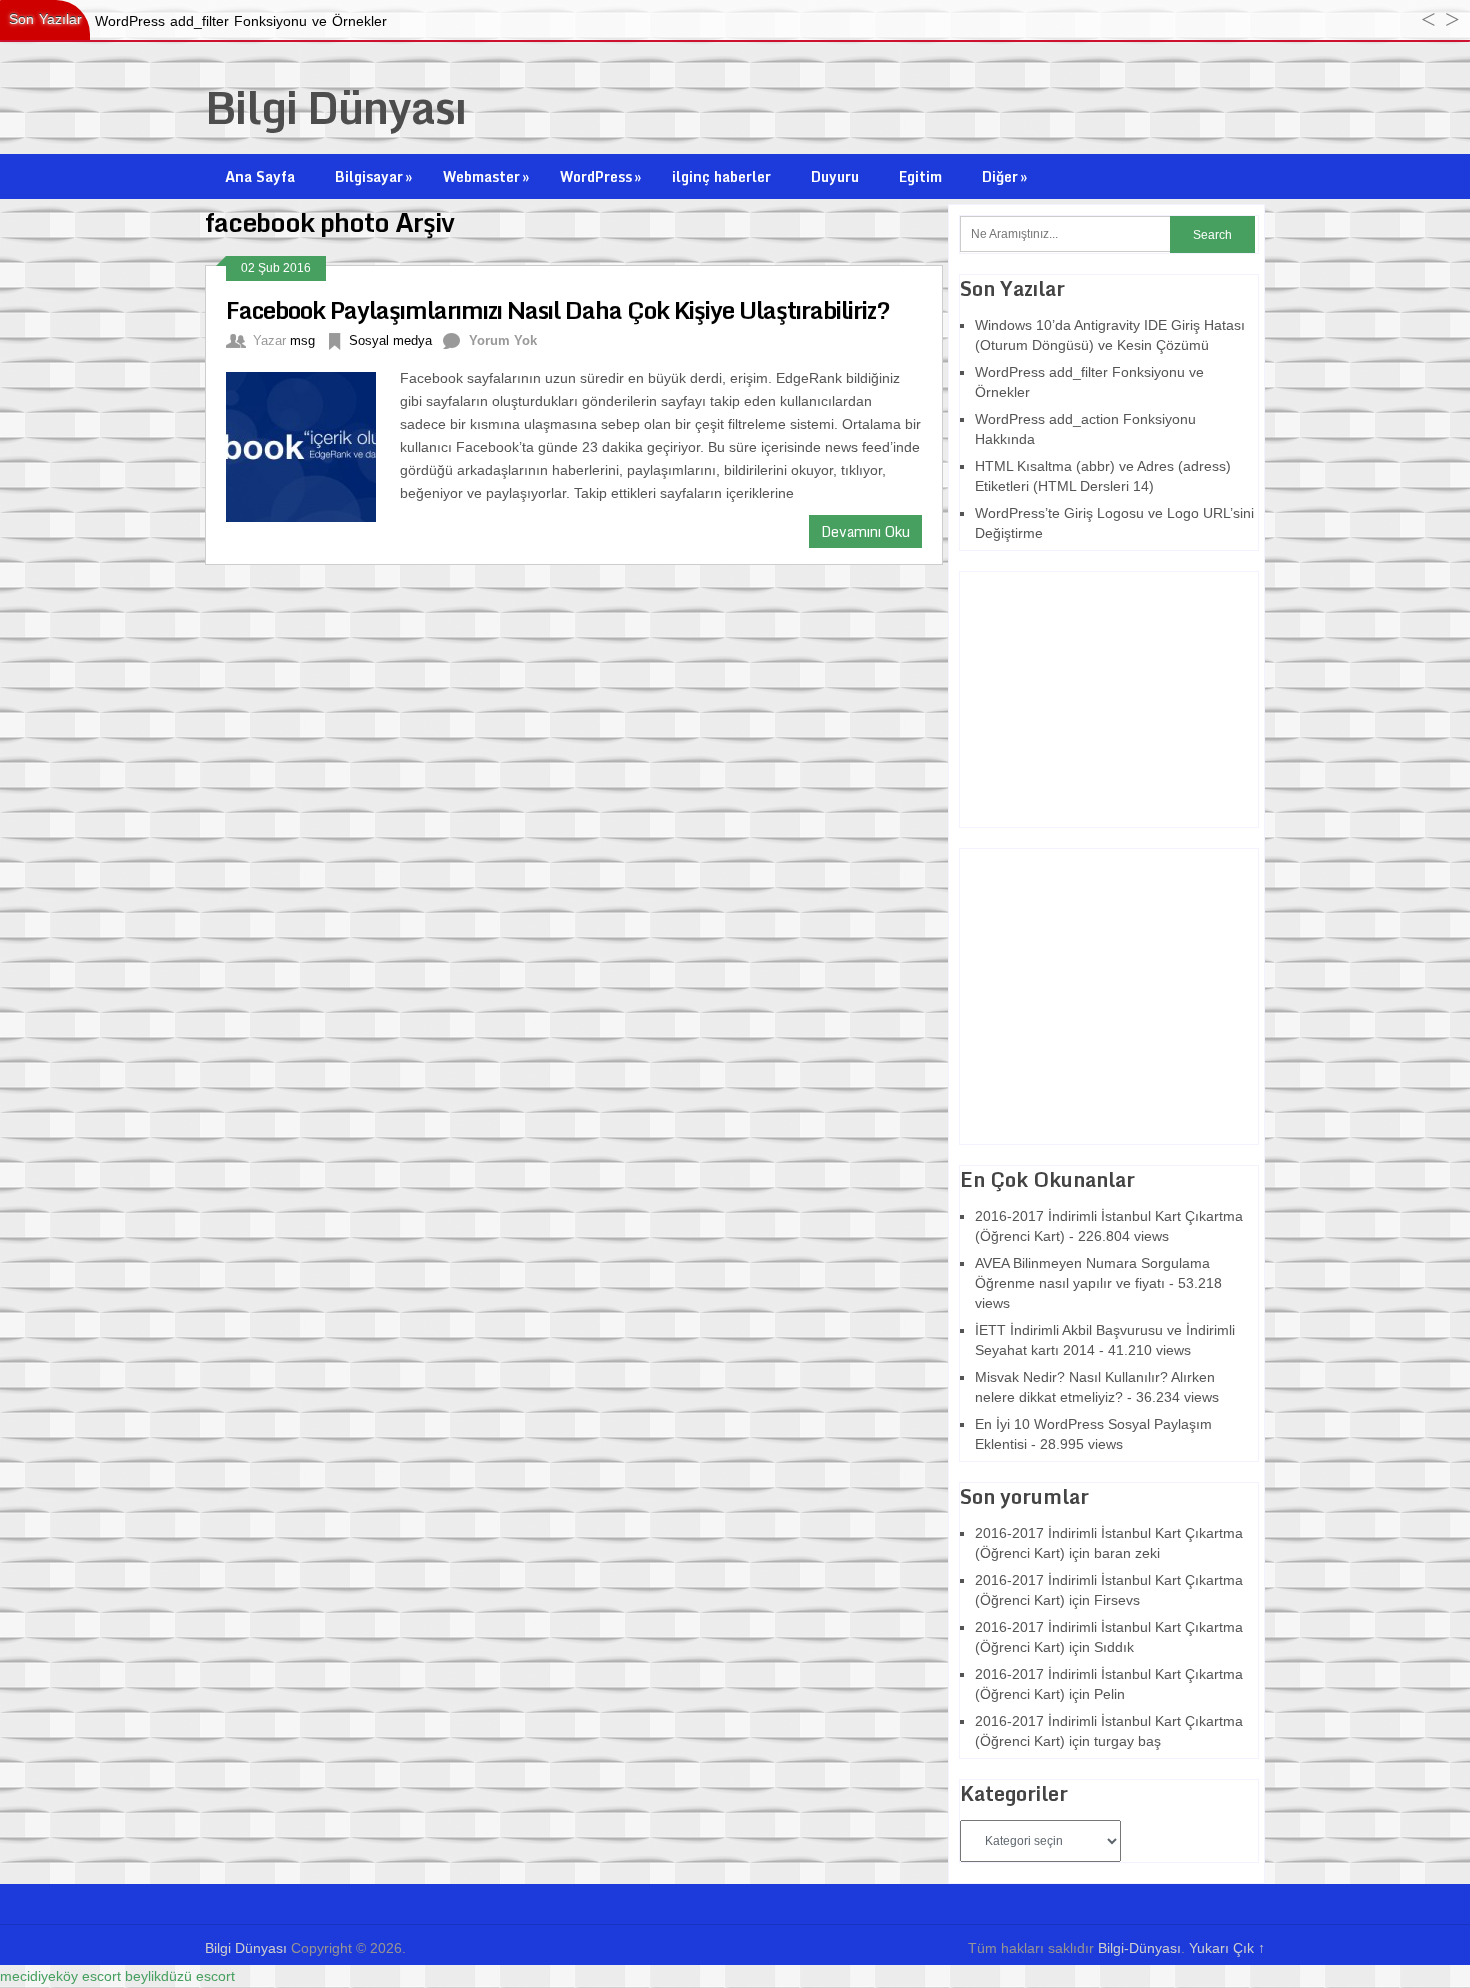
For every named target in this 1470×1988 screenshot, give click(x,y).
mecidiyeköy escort (60, 1976)
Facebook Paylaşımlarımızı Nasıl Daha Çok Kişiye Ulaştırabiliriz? (558, 309)
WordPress (600, 176)
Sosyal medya (390, 340)
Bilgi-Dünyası (1139, 1948)
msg (302, 340)
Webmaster (486, 176)
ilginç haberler (721, 176)
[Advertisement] (1085, 697)
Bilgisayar (373, 176)
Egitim (920, 176)
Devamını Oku (865, 531)
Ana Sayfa (260, 176)
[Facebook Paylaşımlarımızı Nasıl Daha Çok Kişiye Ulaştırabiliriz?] (313, 444)
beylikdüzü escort (180, 1976)
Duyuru (835, 176)
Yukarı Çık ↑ (1227, 1948)
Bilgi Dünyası (335, 107)
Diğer (1004, 176)
